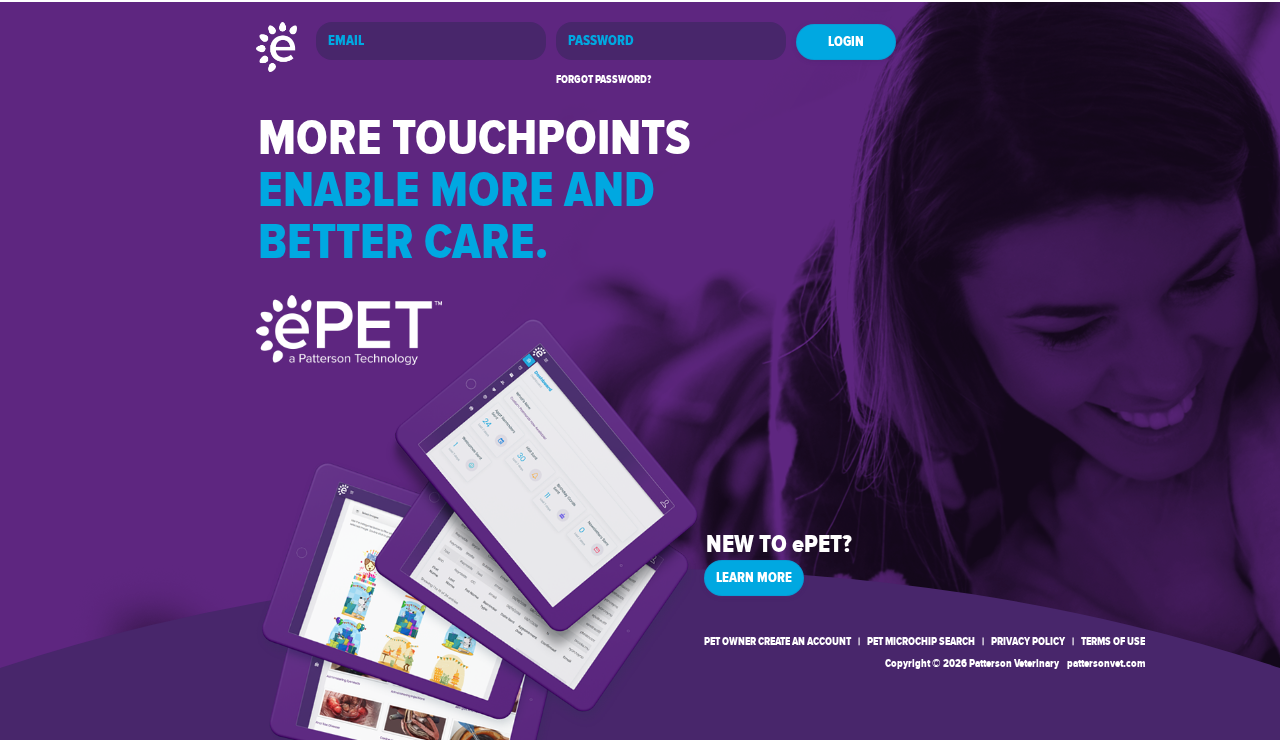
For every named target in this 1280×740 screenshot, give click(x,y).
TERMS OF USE (1113, 641)
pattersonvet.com (1106, 663)
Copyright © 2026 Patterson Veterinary (972, 663)
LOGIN (846, 42)
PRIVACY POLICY (1028, 641)
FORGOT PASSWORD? (603, 79)
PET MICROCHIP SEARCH (921, 641)
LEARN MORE (754, 578)
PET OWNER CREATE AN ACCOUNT (777, 641)
